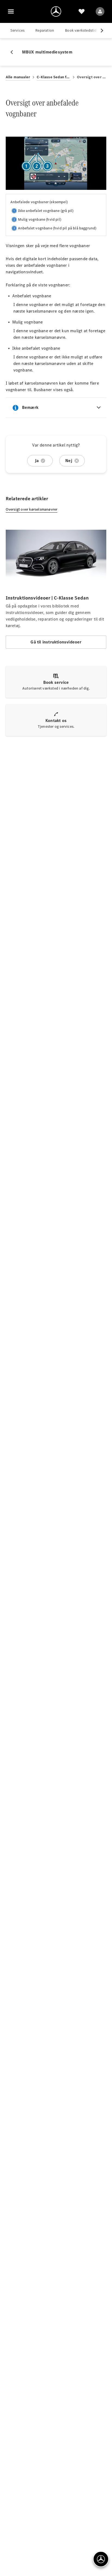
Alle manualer (18, 77)
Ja (37, 461)
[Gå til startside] (56, 11)
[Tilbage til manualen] (14, 52)
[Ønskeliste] (82, 11)
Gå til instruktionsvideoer (56, 642)
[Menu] (11, 11)
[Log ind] (100, 11)
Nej (69, 461)
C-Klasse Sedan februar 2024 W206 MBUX (54, 77)
